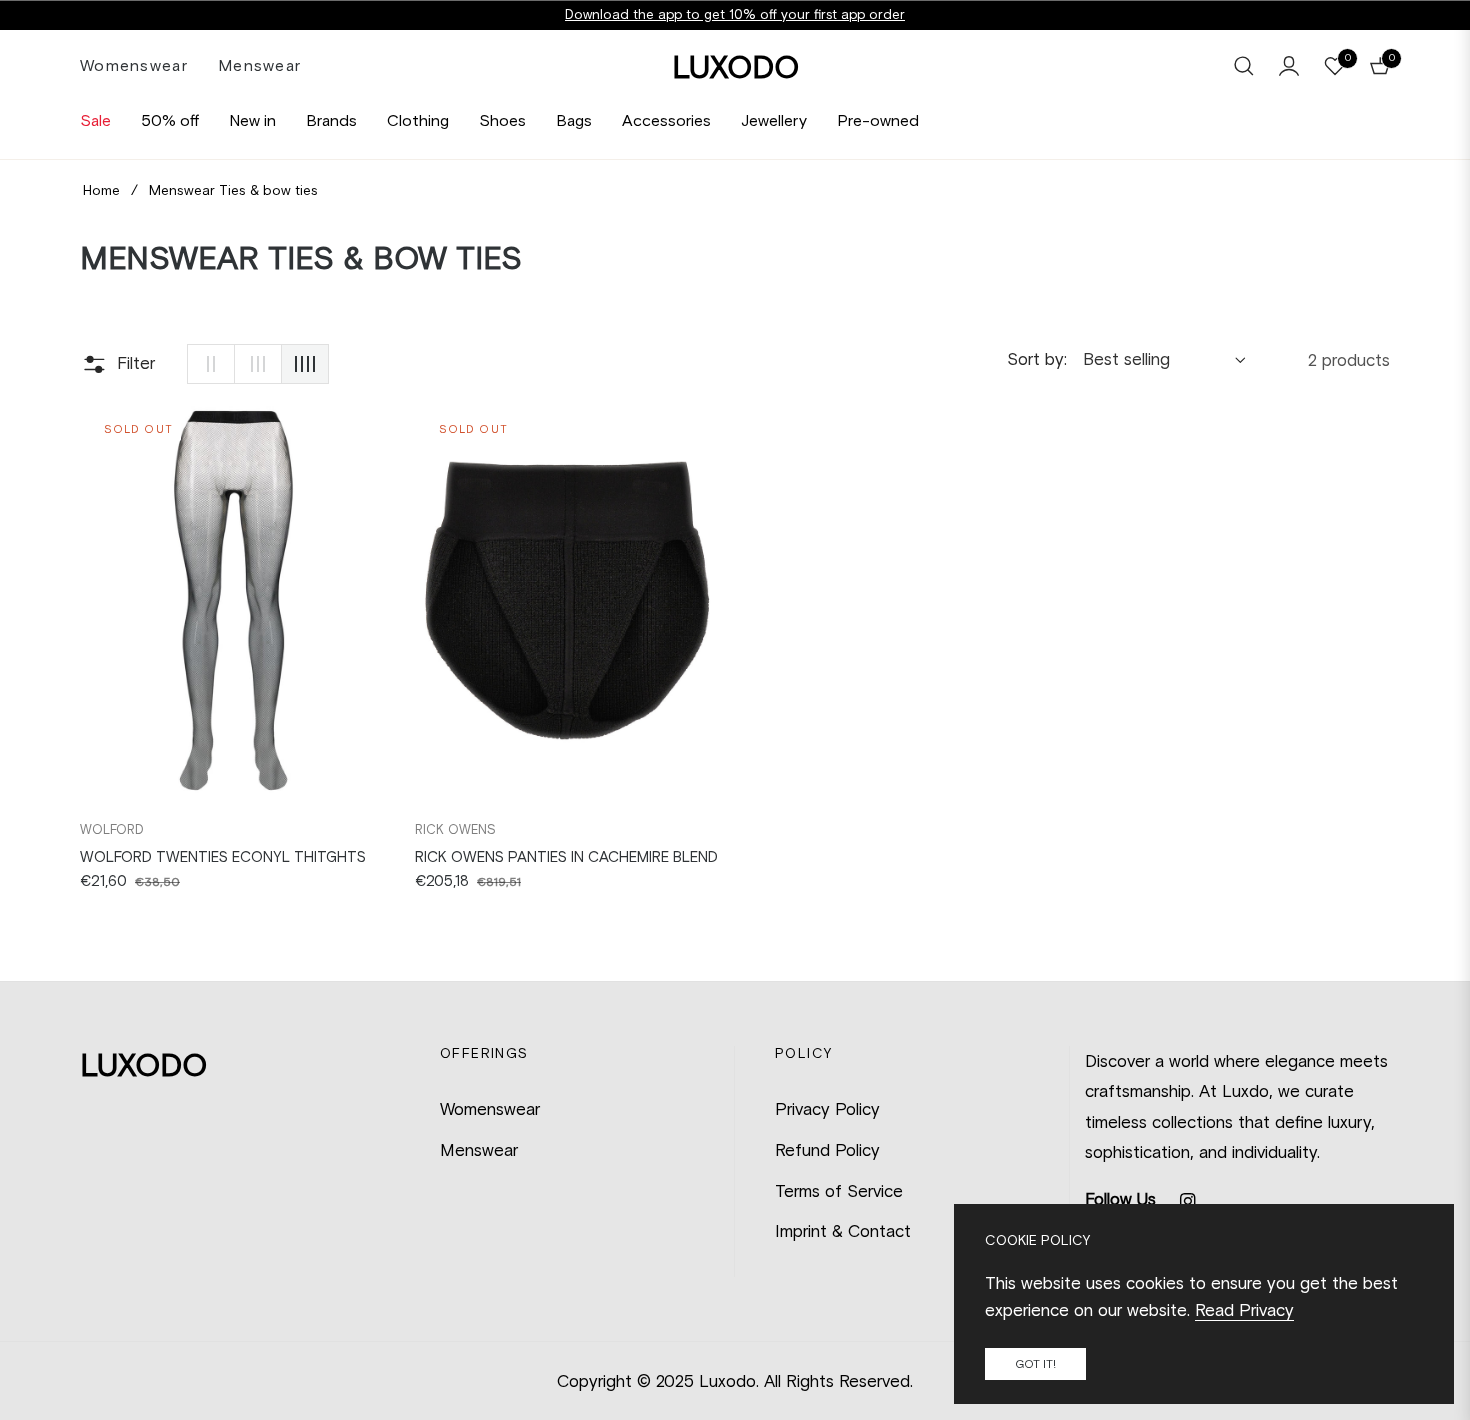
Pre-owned (878, 120)
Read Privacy (1244, 1310)
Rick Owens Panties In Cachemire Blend (566, 857)
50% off (170, 120)
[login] (1289, 66)
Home (101, 190)
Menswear (479, 1150)
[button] (1244, 66)
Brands (331, 120)
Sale (95, 120)
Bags (574, 120)
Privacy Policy (827, 1109)
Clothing (418, 120)
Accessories (666, 120)
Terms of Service (839, 1191)
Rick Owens (455, 829)
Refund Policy (827, 1150)
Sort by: (1037, 359)
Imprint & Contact (843, 1231)
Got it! (1035, 1364)
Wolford (112, 829)
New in (252, 120)
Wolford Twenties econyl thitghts (223, 857)
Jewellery (774, 120)
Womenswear (490, 1109)
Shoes (502, 120)
